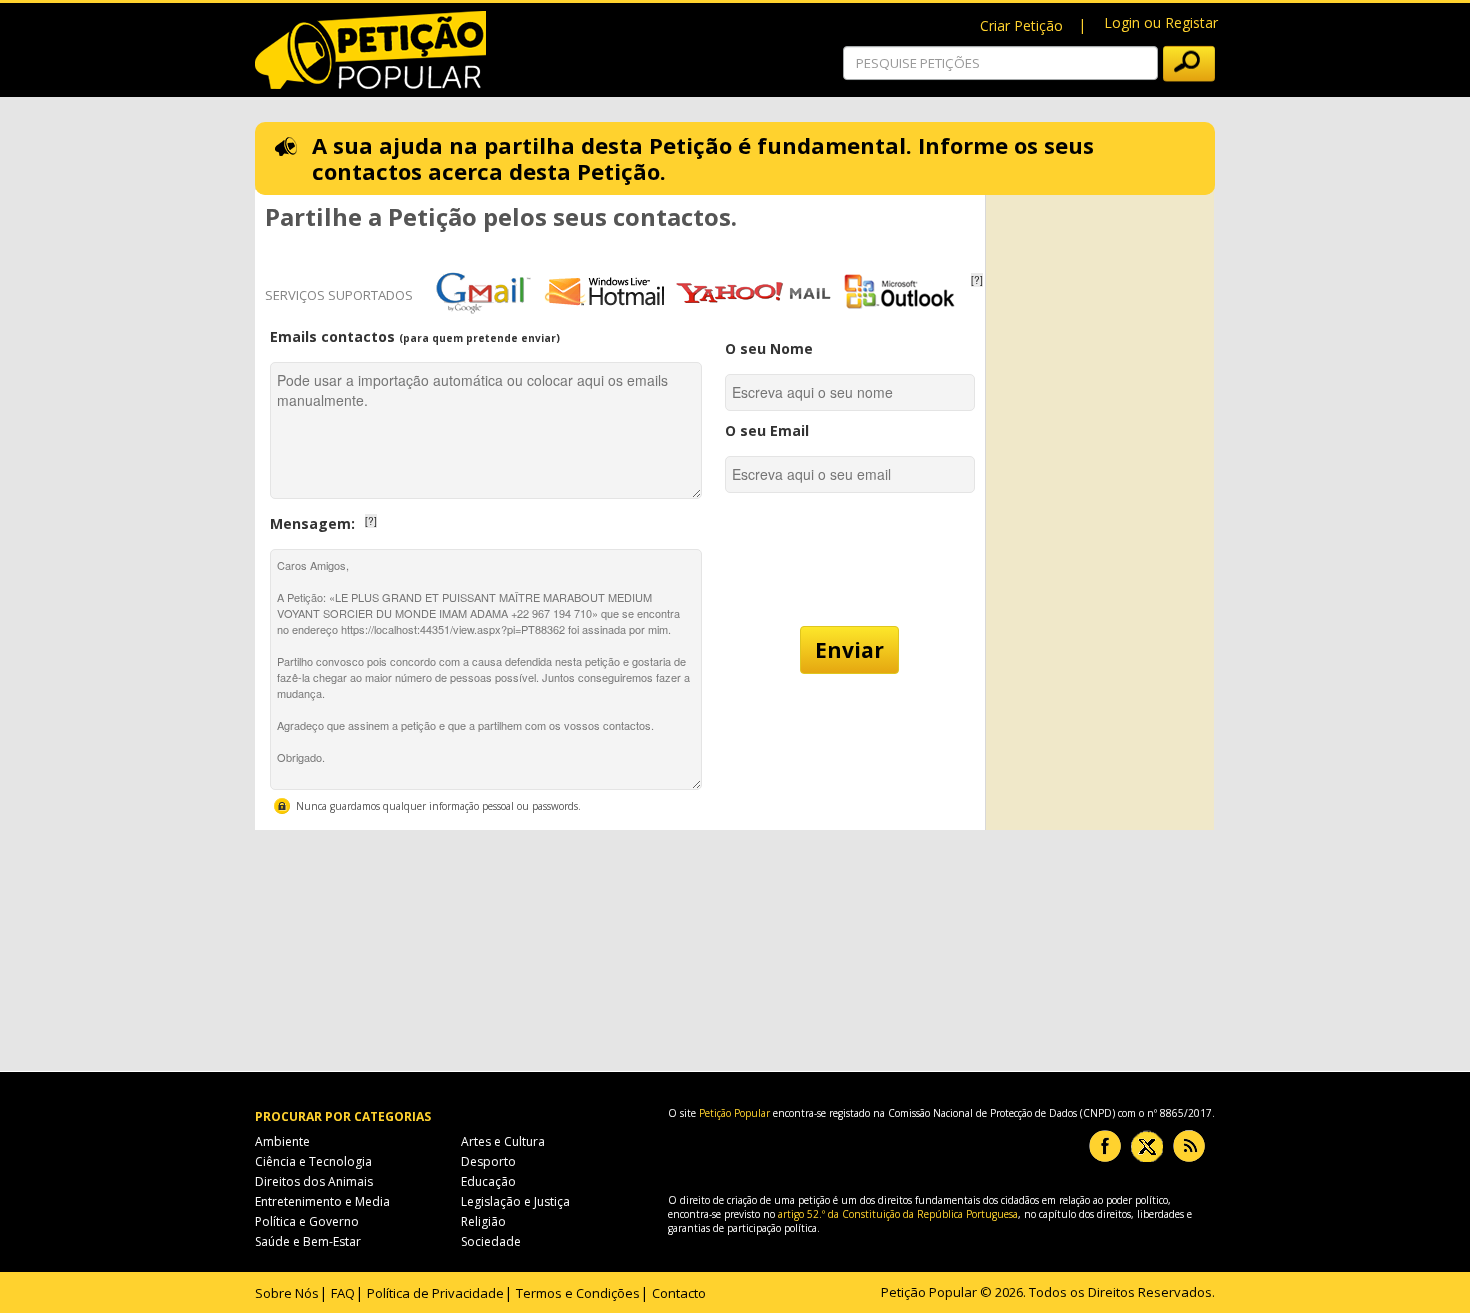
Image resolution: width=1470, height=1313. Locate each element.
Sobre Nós (287, 1293)
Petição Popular (734, 1113)
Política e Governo (307, 1221)
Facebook (1105, 1146)
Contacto (679, 1293)
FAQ (343, 1293)
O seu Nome (769, 348)
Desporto (488, 1161)
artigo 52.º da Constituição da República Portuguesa (898, 1214)
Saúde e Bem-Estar (308, 1241)
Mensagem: (384, 518)
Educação (488, 1181)
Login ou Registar (1161, 22)
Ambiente (282, 1141)
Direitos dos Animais (314, 1181)
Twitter (1147, 1146)
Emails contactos (415, 336)
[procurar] (1189, 64)
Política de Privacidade (435, 1293)
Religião (483, 1221)
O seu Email (767, 430)
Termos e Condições (578, 1293)
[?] (977, 280)
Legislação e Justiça (515, 1201)
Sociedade (491, 1241)
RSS (1189, 1146)
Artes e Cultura (503, 1141)
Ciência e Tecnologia (313, 1161)
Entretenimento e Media (322, 1201)
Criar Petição (1021, 25)
